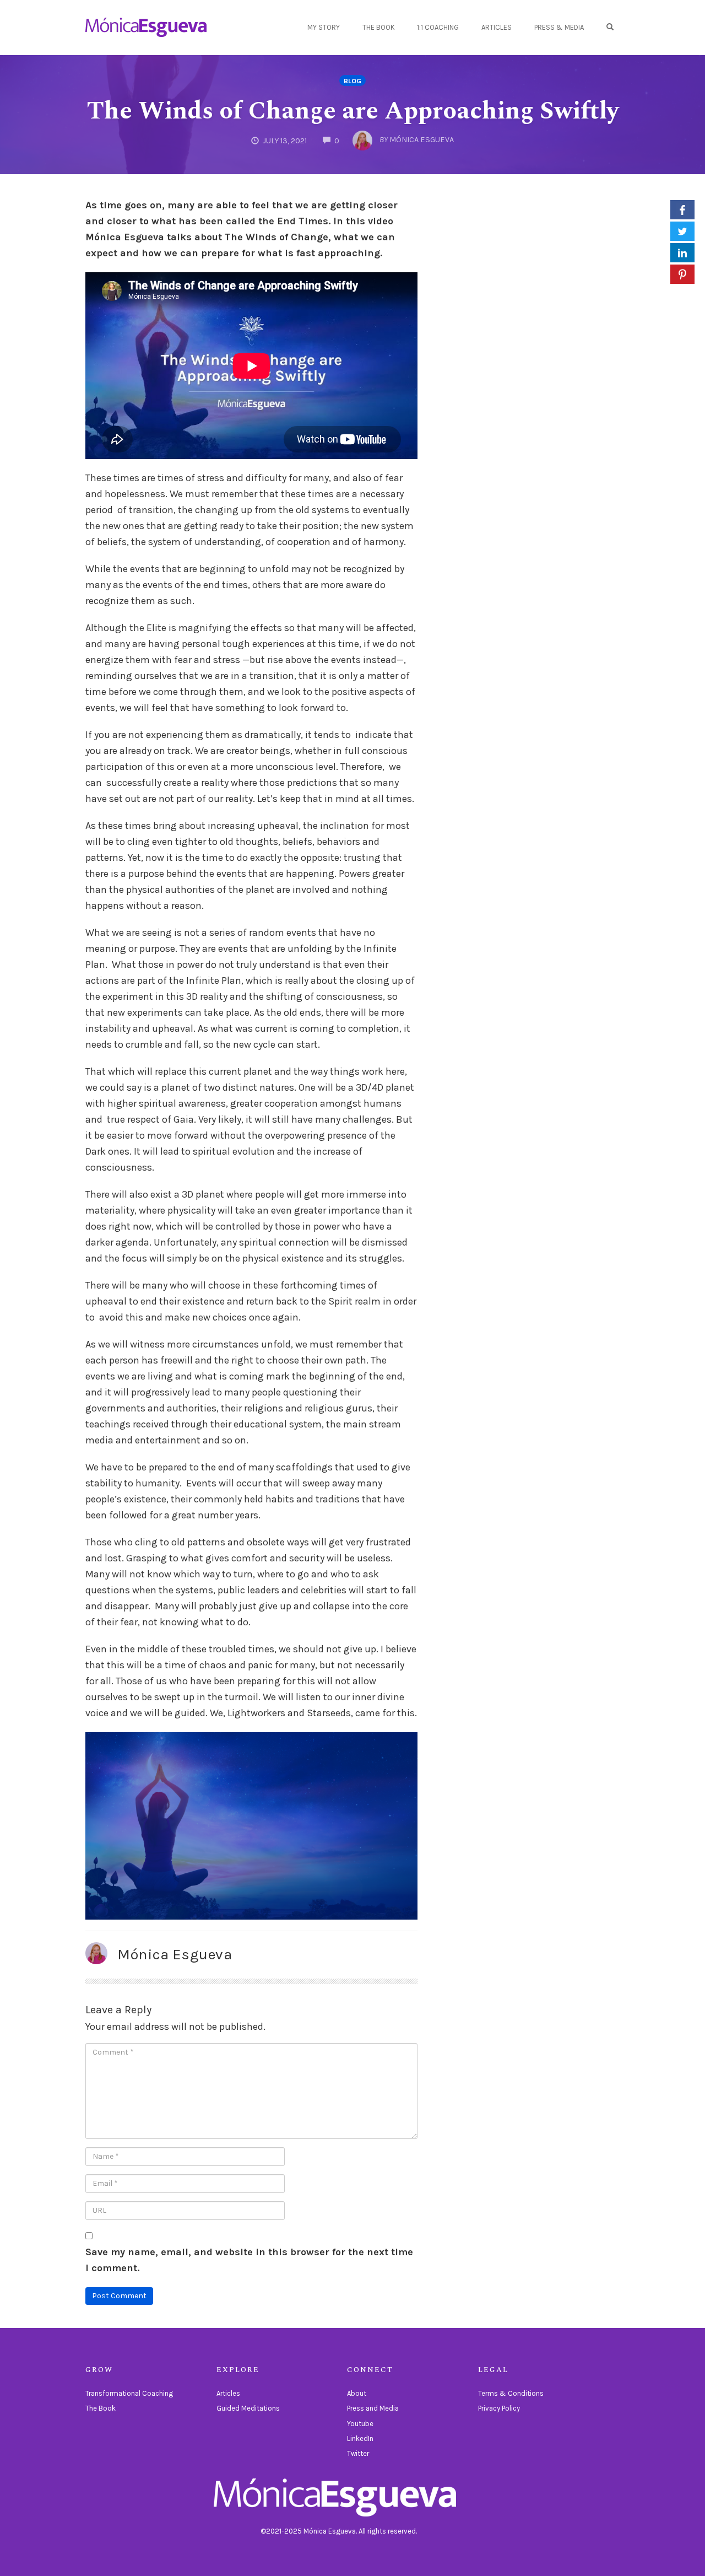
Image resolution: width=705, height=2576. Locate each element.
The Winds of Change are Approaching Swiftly (353, 111)
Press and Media (373, 2408)
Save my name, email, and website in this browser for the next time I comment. (249, 2260)
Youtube (360, 2424)
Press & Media (559, 27)
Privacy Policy (499, 2408)
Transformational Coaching (129, 2393)
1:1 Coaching (438, 27)
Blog (352, 81)
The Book (379, 27)
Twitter (358, 2453)
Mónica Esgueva (175, 1954)
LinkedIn (360, 2438)
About (357, 2393)
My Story (324, 27)
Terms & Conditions (511, 2393)
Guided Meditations (248, 2408)
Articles (497, 27)
